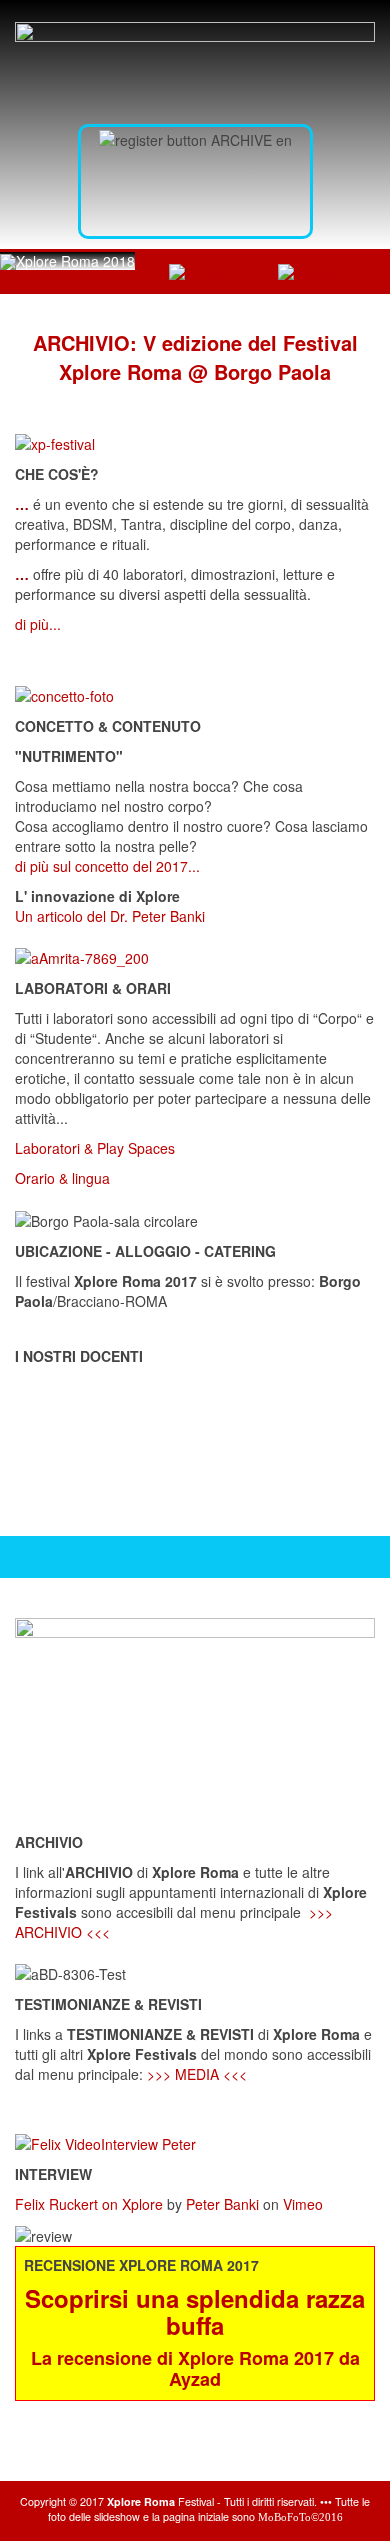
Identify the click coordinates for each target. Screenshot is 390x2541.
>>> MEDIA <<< (197, 2074)
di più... (38, 624)
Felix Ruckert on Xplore (89, 2204)
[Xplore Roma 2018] (67, 260)
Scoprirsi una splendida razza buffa (195, 2311)
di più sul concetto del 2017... (107, 866)
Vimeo (303, 2204)
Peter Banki (222, 2204)
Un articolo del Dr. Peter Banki (110, 916)
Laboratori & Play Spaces (95, 1148)
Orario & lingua (62, 1178)
